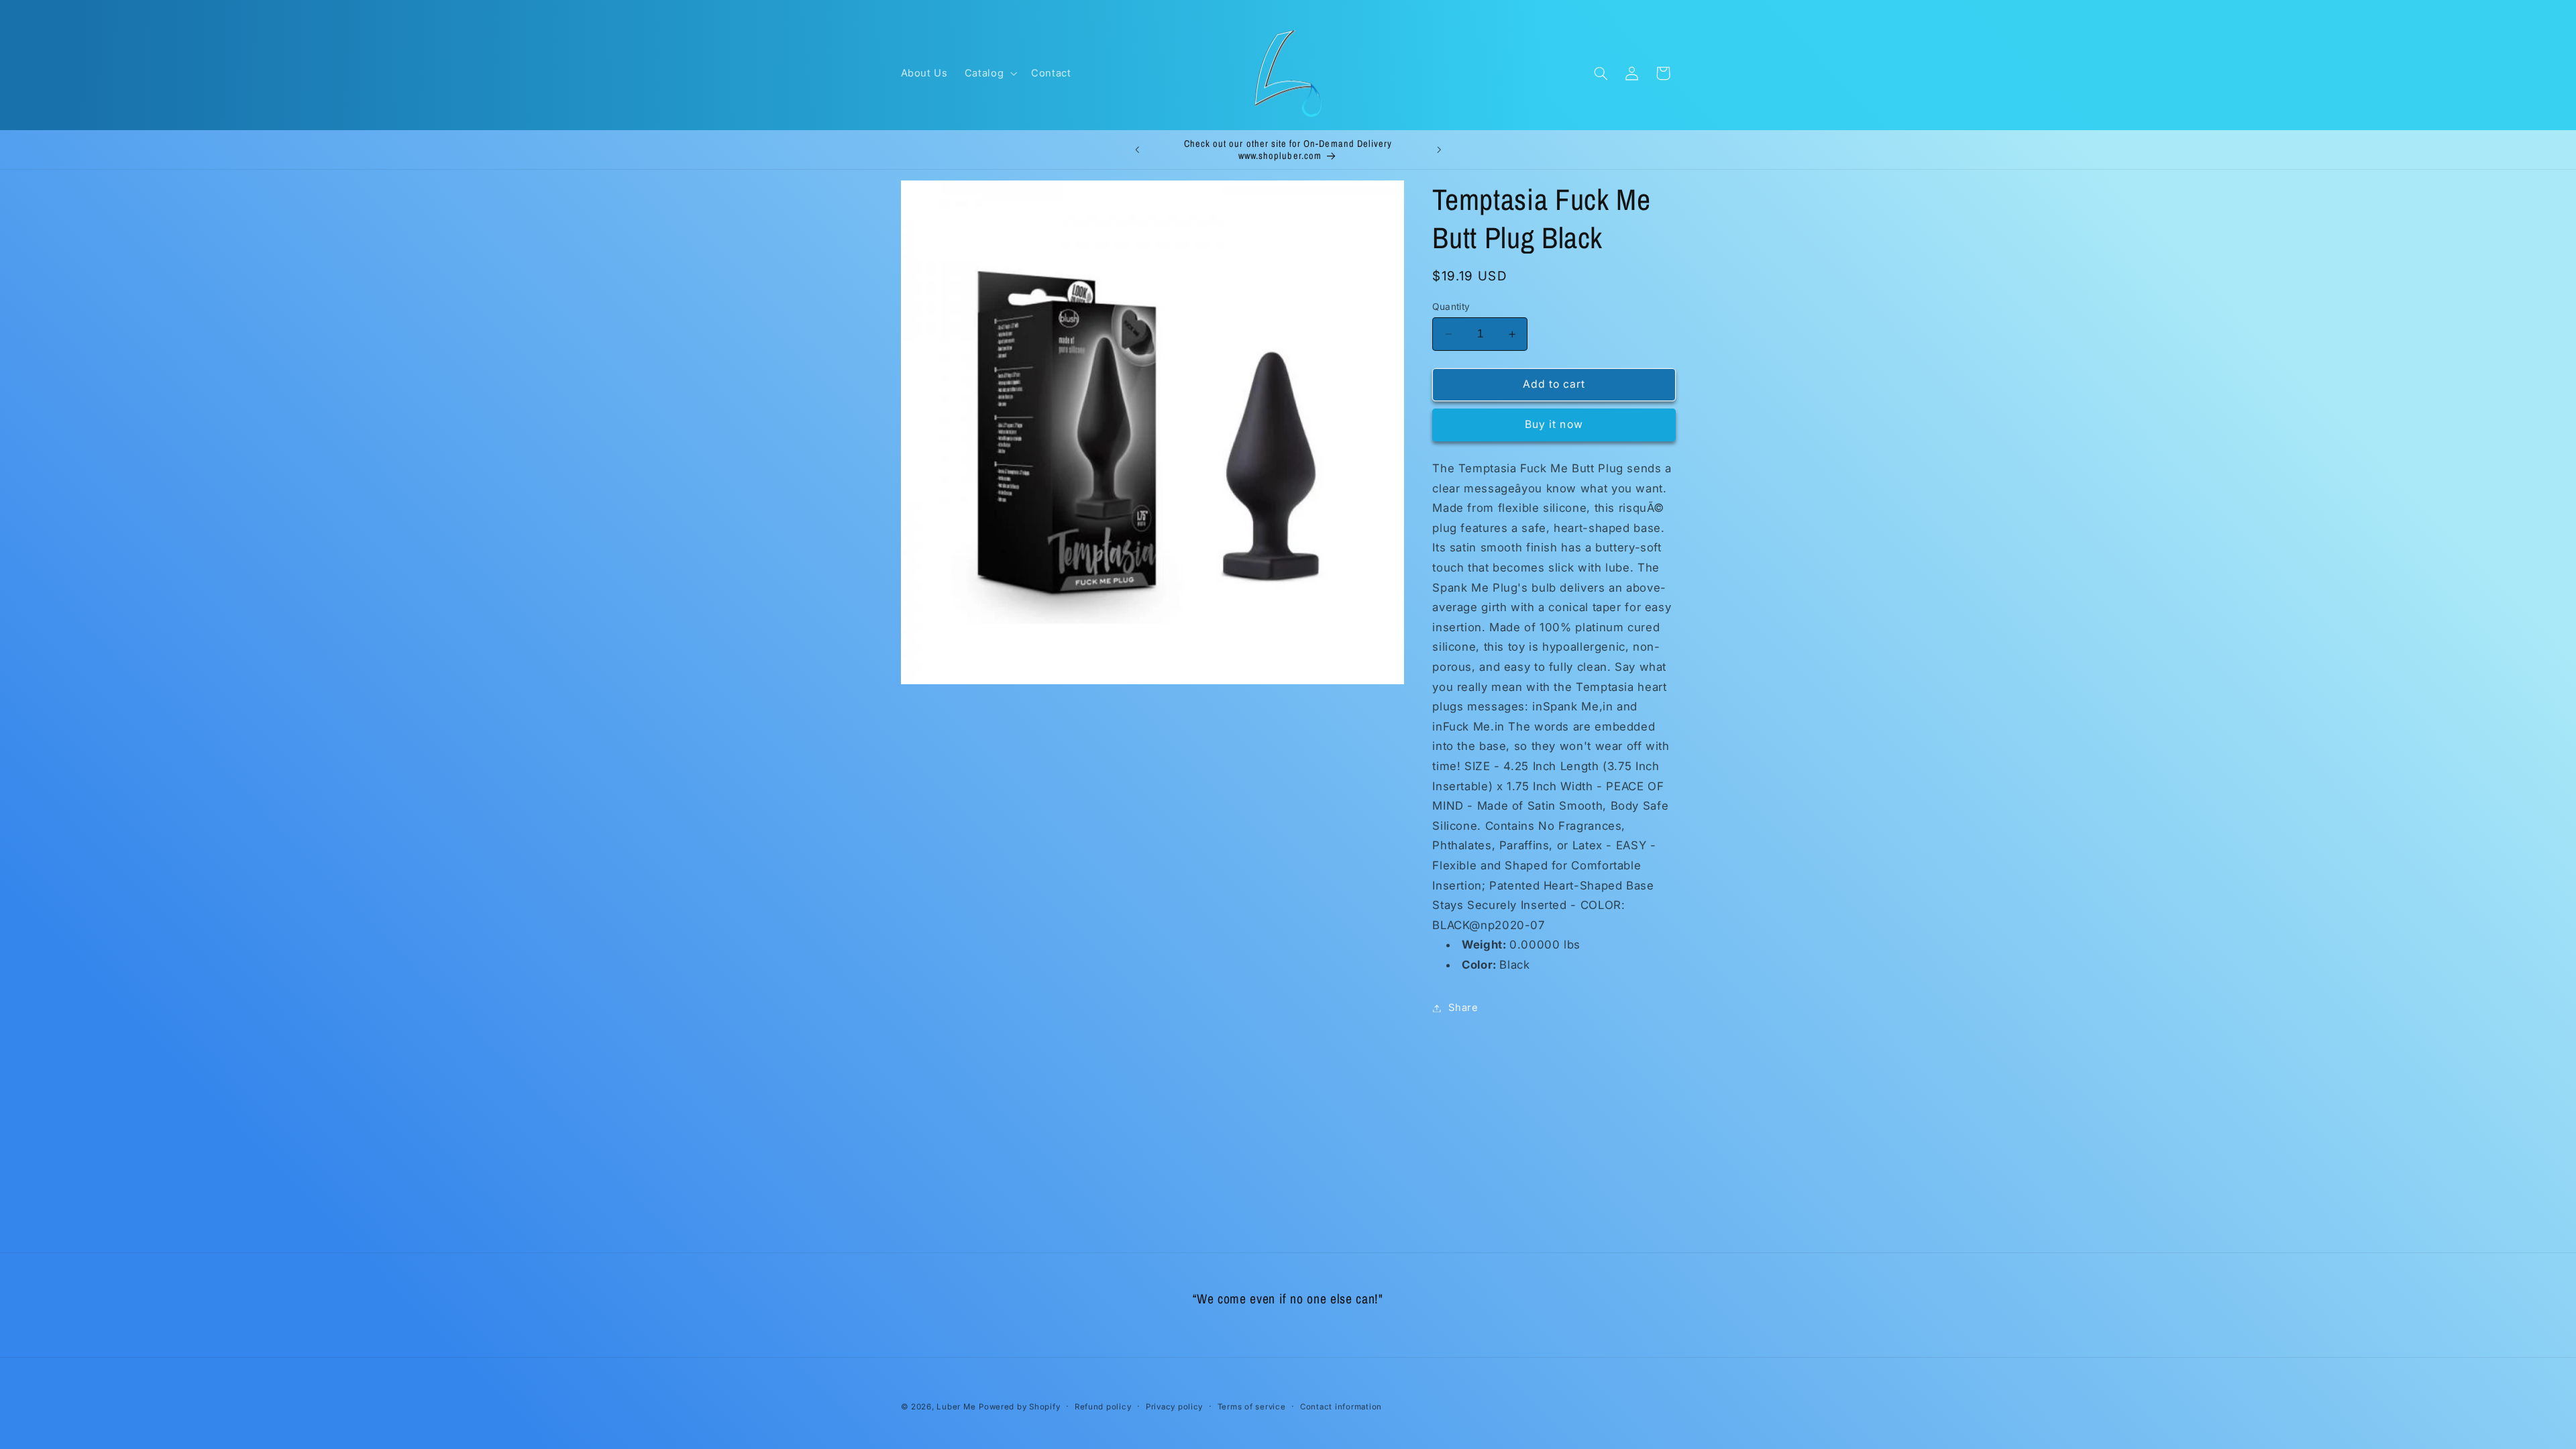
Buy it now (1554, 424)
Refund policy (1103, 1407)
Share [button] (1463, 1008)
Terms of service (1252, 1407)
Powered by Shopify (1019, 1407)
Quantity (1451, 307)
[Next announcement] (1439, 150)
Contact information (1341, 1407)
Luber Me (956, 1407)
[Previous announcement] (1137, 150)
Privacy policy (1174, 1407)
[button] (989, 73)
